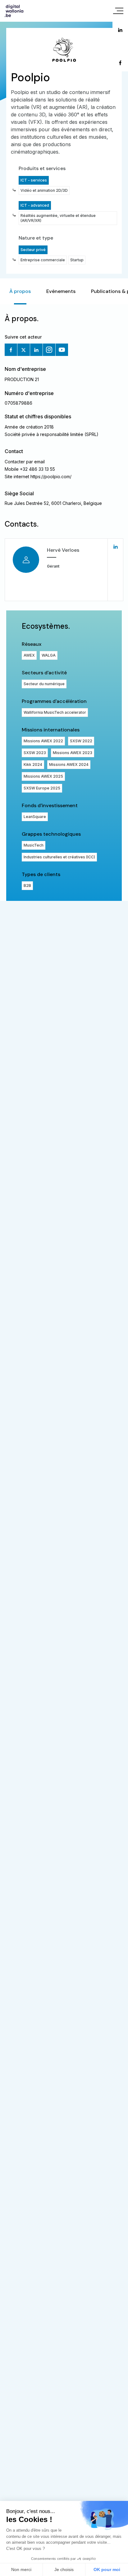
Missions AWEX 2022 (43, 741)
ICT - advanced (35, 205)
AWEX (29, 655)
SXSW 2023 (35, 753)
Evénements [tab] (61, 291)
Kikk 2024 (33, 764)
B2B (27, 886)
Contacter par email (25, 462)
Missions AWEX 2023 (73, 753)
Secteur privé (33, 250)
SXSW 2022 (81, 741)
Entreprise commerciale (43, 260)
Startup (77, 260)
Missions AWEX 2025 (43, 776)
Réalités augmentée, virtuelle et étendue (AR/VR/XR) (58, 218)
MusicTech (34, 845)
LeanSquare (35, 817)
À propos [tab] (20, 291)
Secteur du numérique (44, 684)
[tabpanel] (64, 603)
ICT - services (34, 180)
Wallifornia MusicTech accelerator (55, 712)
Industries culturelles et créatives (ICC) (59, 857)
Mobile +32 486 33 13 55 (30, 469)
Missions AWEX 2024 (69, 764)
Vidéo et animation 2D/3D (44, 190)
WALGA (49, 655)
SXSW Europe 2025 (42, 788)
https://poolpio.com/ (51, 477)
